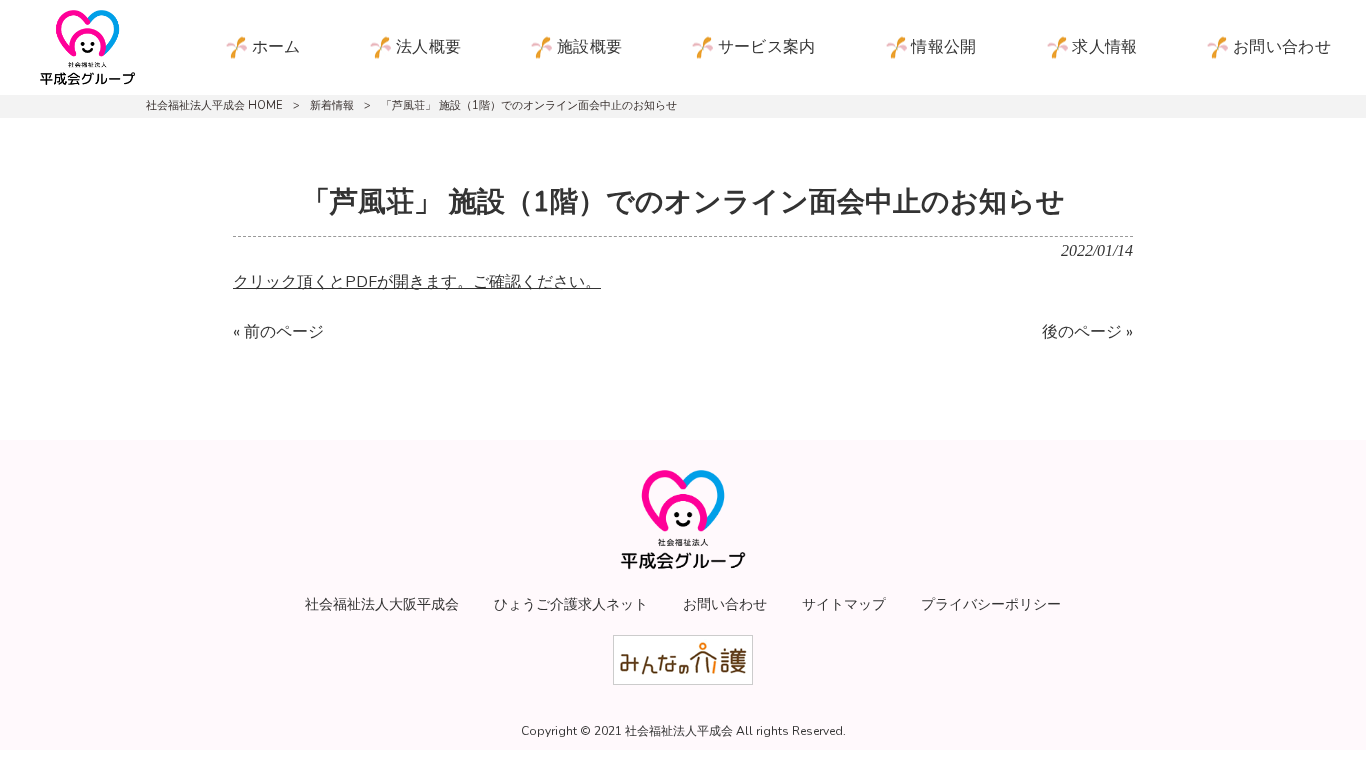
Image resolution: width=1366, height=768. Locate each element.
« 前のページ (278, 332)
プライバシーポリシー (991, 604)
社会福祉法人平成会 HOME (214, 105)
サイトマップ (844, 604)
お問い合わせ (725, 604)
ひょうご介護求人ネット (571, 604)
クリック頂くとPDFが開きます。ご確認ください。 (417, 282)
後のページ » (1087, 332)
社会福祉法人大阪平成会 (382, 604)
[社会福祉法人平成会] (87, 47)
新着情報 (332, 105)
